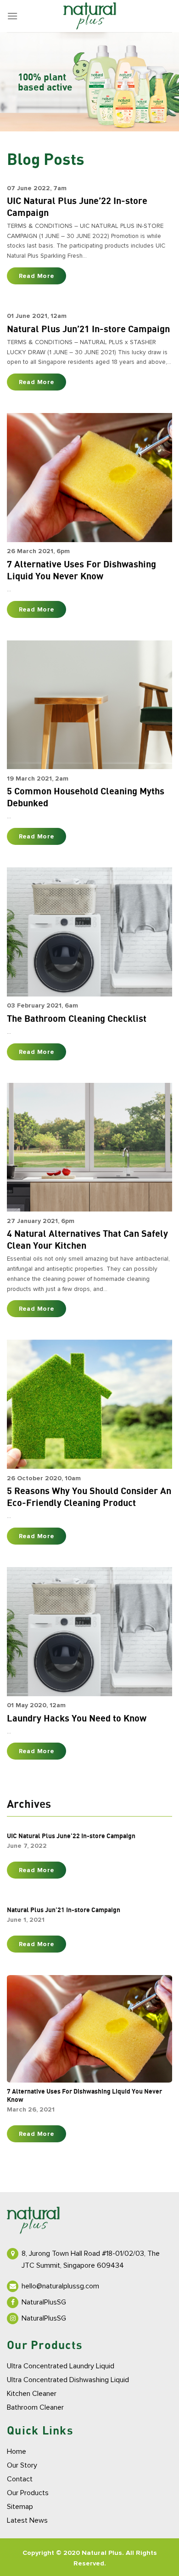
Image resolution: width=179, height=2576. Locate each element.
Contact (20, 2479)
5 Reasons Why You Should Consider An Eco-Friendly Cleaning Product (89, 1497)
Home (17, 2451)
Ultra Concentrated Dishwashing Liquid (68, 2380)
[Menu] (12, 16)
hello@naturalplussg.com (60, 2286)
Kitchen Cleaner (32, 2394)
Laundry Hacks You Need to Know (77, 1719)
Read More (37, 276)
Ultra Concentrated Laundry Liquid (61, 2366)
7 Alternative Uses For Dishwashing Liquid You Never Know (81, 571)
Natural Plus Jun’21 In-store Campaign (88, 329)
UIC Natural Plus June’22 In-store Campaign (77, 207)
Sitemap (20, 2507)
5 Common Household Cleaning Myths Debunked (86, 798)
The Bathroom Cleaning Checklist (77, 1019)
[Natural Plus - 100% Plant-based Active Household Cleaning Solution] (89, 16)
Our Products (28, 2493)
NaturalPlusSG (44, 2302)
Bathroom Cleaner (35, 2407)
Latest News (27, 2520)
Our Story (22, 2465)
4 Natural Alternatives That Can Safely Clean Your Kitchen (87, 1240)
